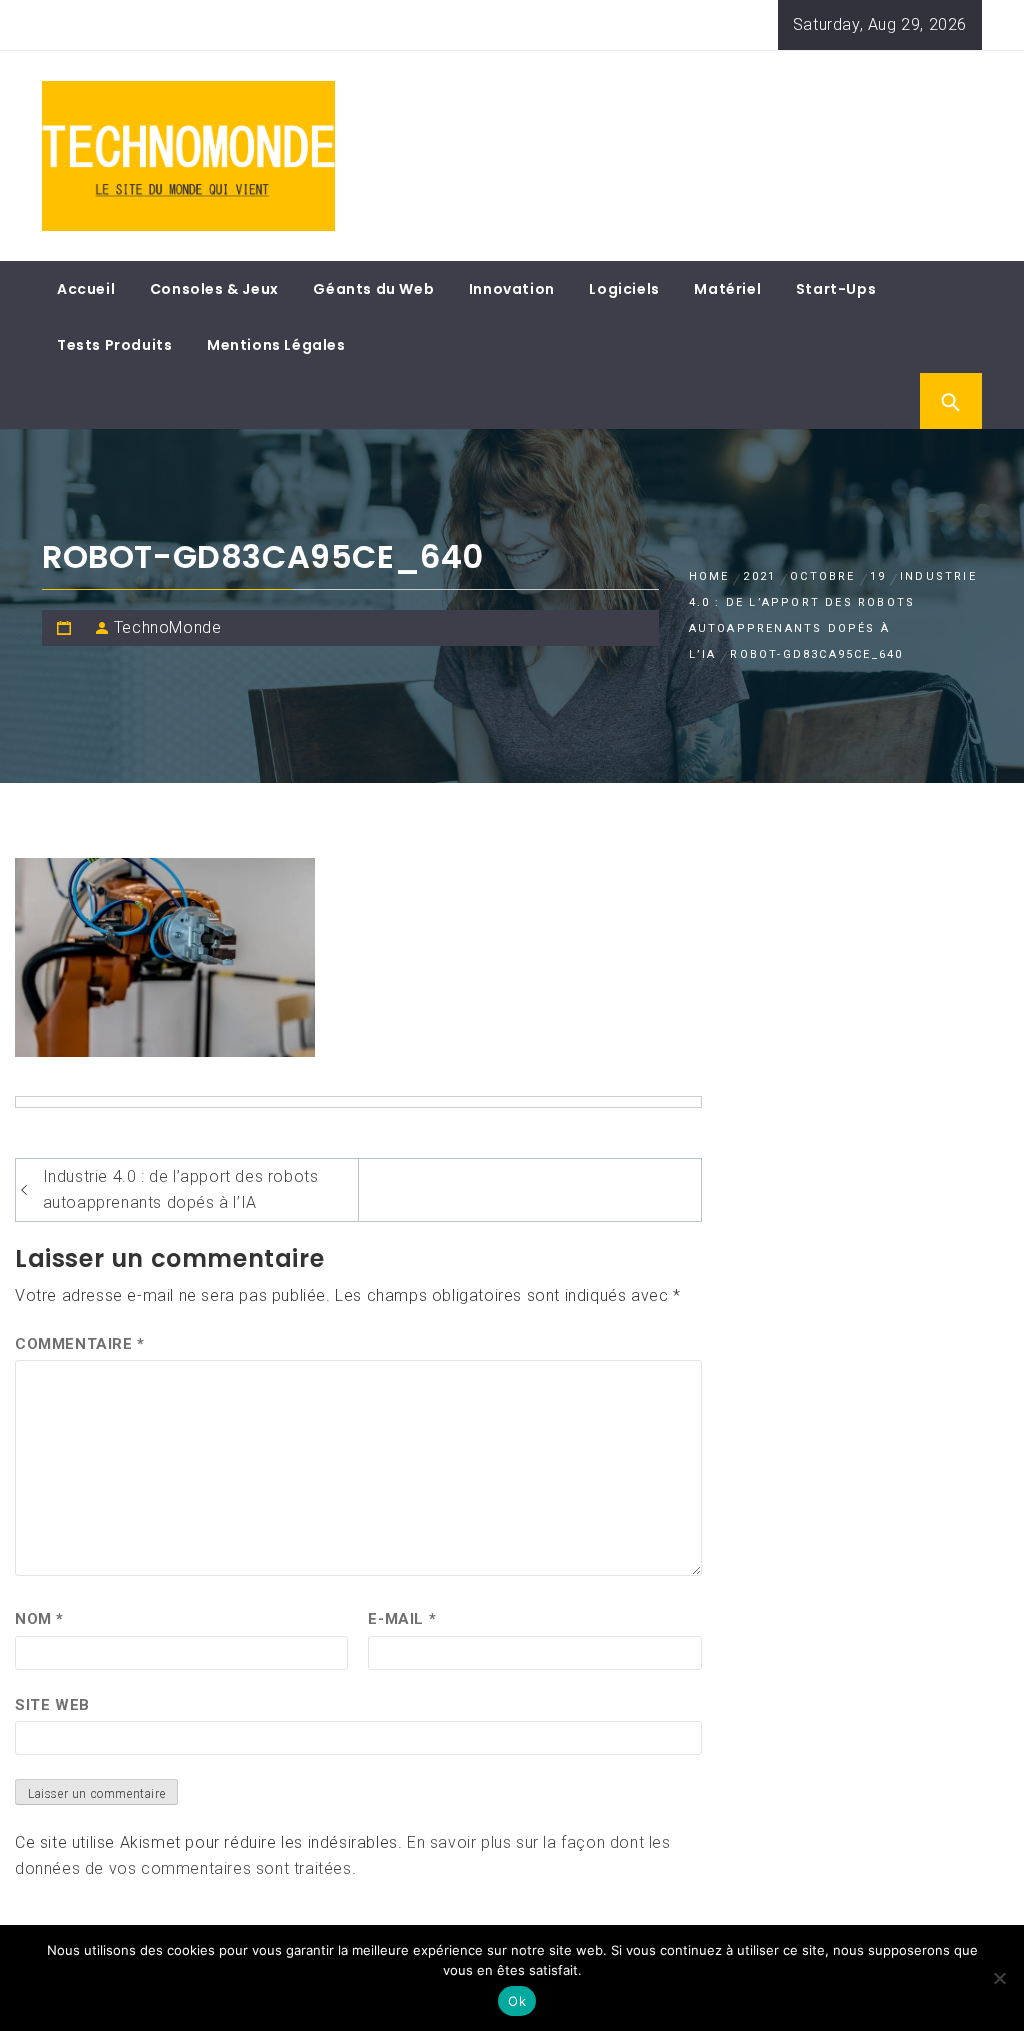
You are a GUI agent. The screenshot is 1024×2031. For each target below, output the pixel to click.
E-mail (402, 1619)
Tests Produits (114, 345)
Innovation (512, 289)
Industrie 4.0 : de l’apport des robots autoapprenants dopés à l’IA (181, 1189)
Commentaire (80, 1344)
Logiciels (624, 289)
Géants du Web (373, 289)
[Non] (999, 1978)
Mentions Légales (276, 345)
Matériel (727, 289)
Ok (517, 2001)
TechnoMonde (168, 627)
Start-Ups (836, 289)
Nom (39, 1619)
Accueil (86, 289)
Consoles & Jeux (214, 289)
